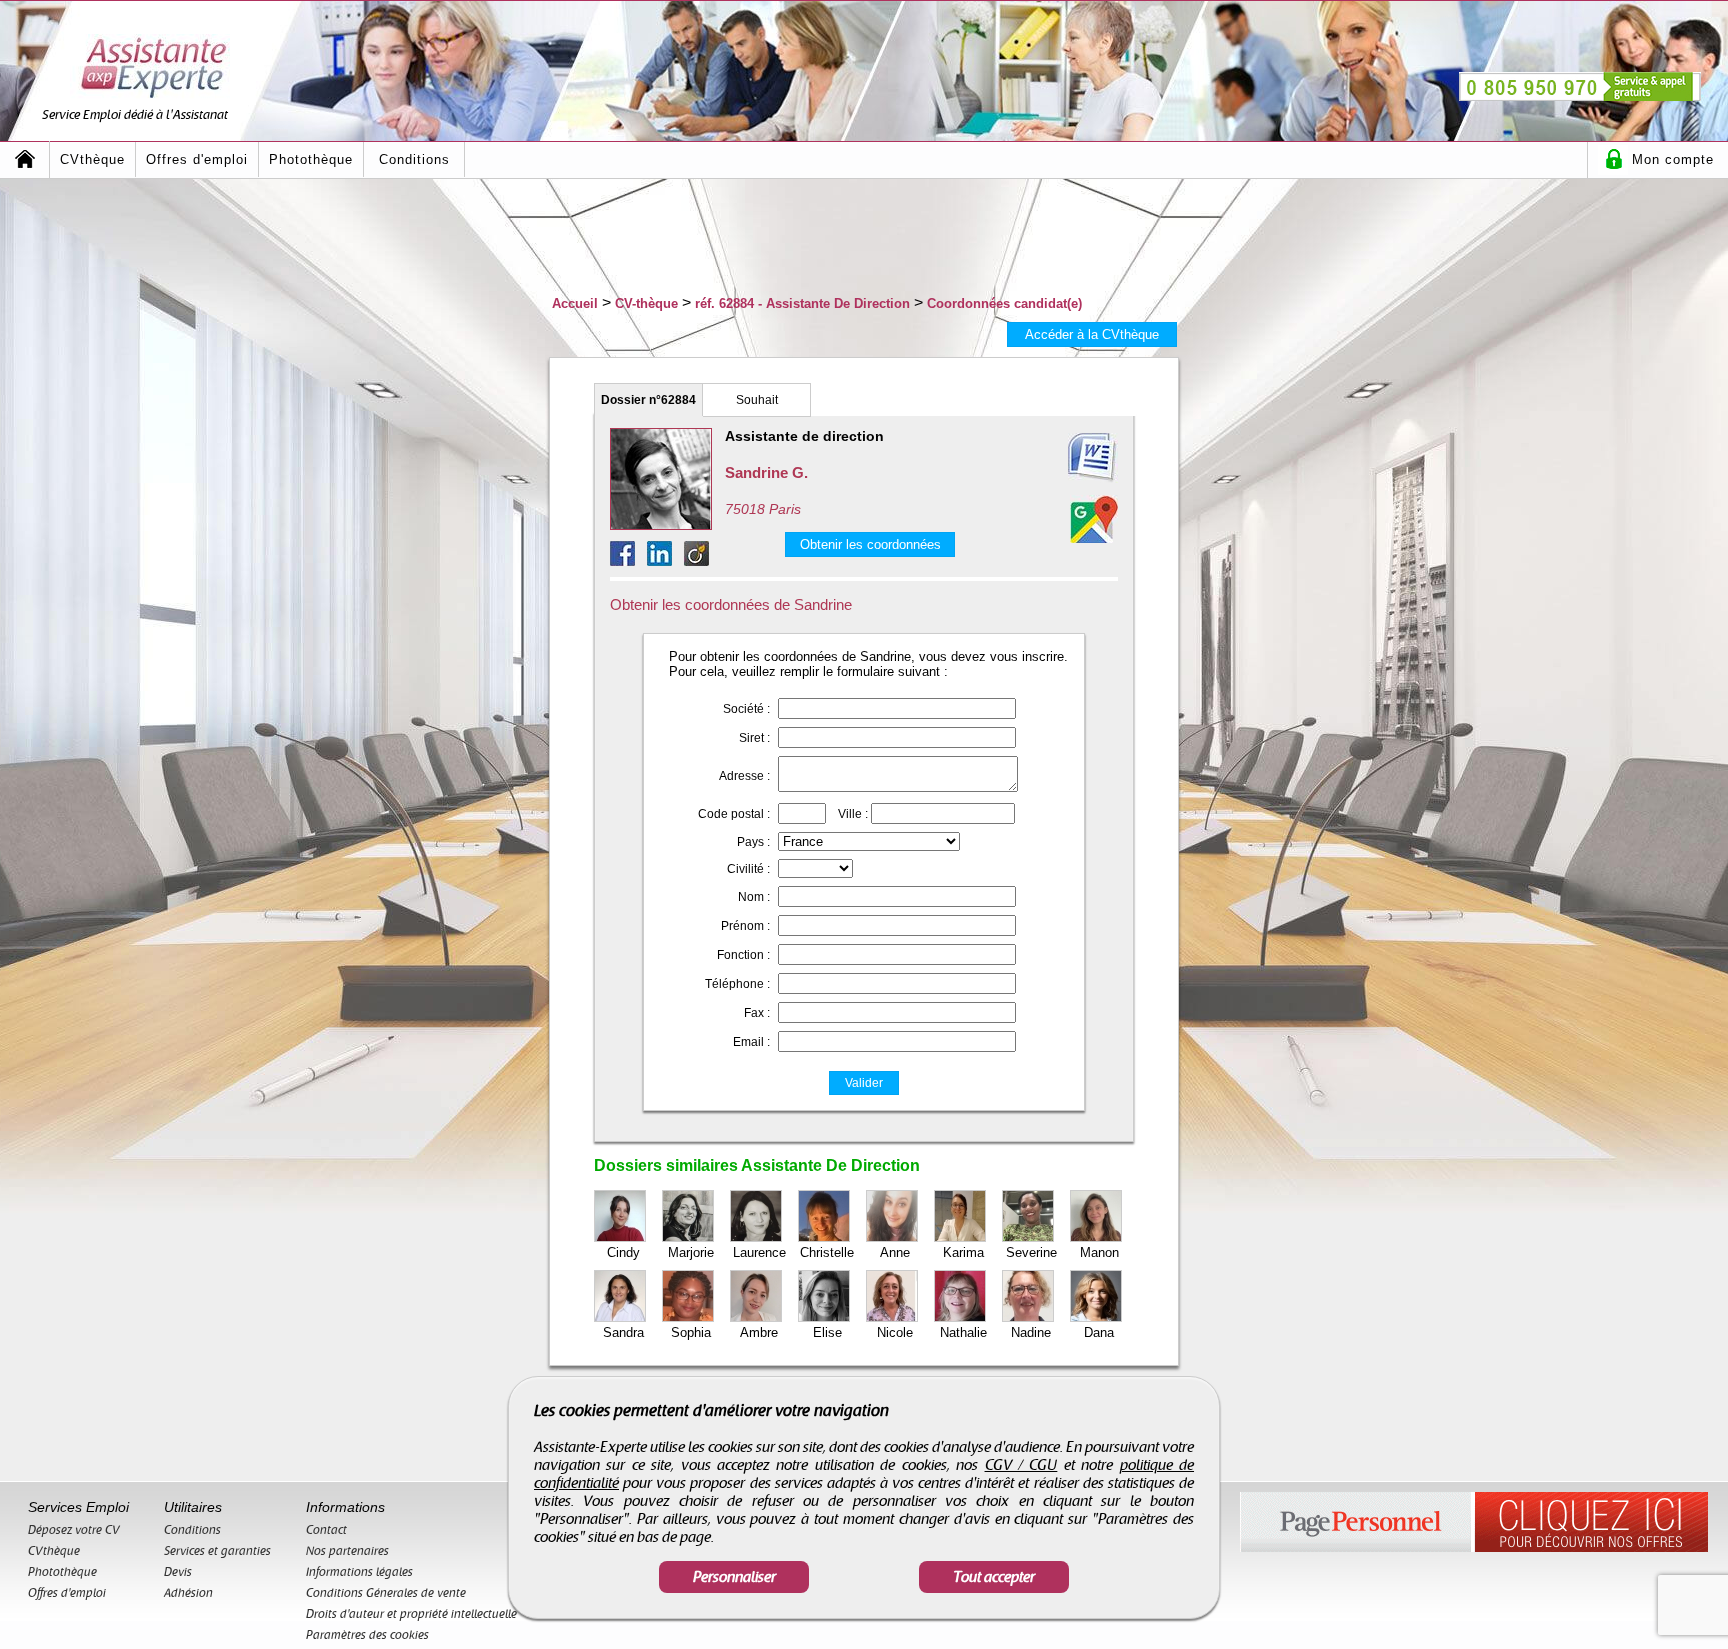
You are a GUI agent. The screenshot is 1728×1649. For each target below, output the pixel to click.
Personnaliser (734, 1577)
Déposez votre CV (74, 1530)
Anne (895, 1252)
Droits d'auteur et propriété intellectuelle (411, 1614)
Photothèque (311, 159)
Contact (326, 1530)
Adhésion (188, 1593)
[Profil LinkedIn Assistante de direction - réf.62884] (665, 560)
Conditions (414, 159)
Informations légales (359, 1572)
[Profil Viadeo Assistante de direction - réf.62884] (696, 560)
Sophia (691, 1332)
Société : (746, 709)
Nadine (1031, 1332)
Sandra (623, 1332)
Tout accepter (994, 1577)
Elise (827, 1332)
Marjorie (691, 1252)
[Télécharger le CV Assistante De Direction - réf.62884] (1068, 458)
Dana (1099, 1332)
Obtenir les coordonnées (870, 544)
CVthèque (92, 159)
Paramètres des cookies (367, 1635)
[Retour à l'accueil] (25, 159)
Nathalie (963, 1332)
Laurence (759, 1252)
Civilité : (748, 869)
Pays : (753, 842)
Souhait (757, 400)
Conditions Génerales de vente (386, 1593)
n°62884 (648, 400)
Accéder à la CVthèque (1092, 334)
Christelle (827, 1252)
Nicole (895, 1332)
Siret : (754, 738)
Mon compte (1673, 159)
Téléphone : (737, 984)
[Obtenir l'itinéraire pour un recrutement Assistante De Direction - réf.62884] (1094, 519)
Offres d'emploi (197, 159)
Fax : (757, 1013)
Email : (751, 1042)
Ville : (853, 814)
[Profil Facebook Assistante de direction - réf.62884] (628, 560)
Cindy (623, 1252)
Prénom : (745, 926)
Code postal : (734, 814)
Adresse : (744, 776)
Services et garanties (217, 1551)
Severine (1031, 1252)
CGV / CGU (1021, 1465)
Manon (1099, 1252)
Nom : (754, 897)
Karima (963, 1252)
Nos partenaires (347, 1551)
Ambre (759, 1332)
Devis (178, 1572)
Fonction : (743, 955)
